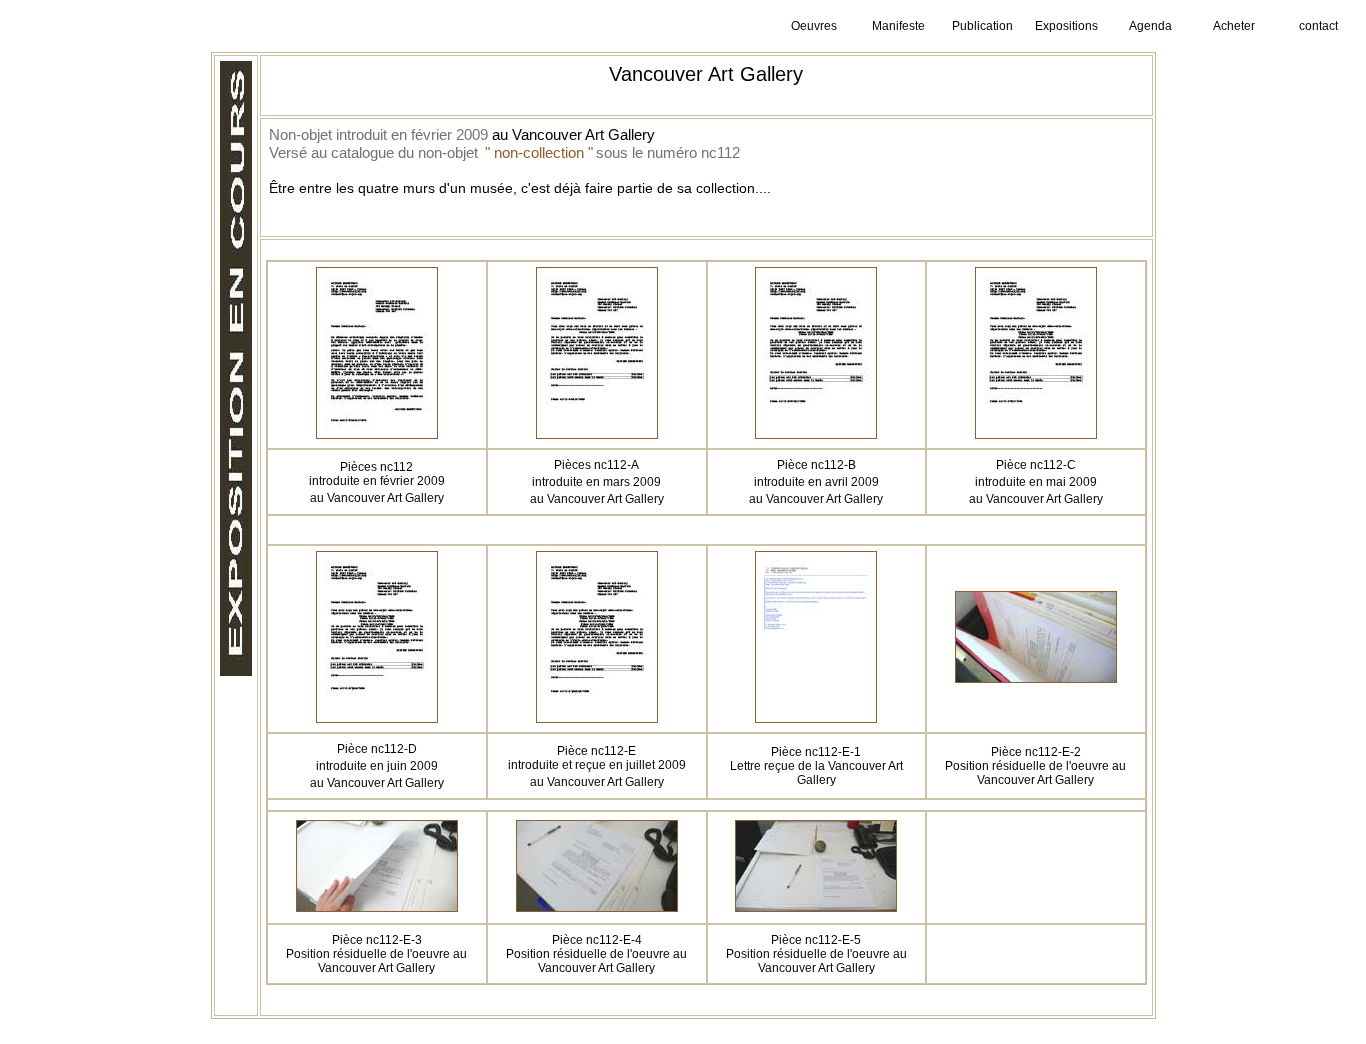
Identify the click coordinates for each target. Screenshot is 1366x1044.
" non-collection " (539, 152)
